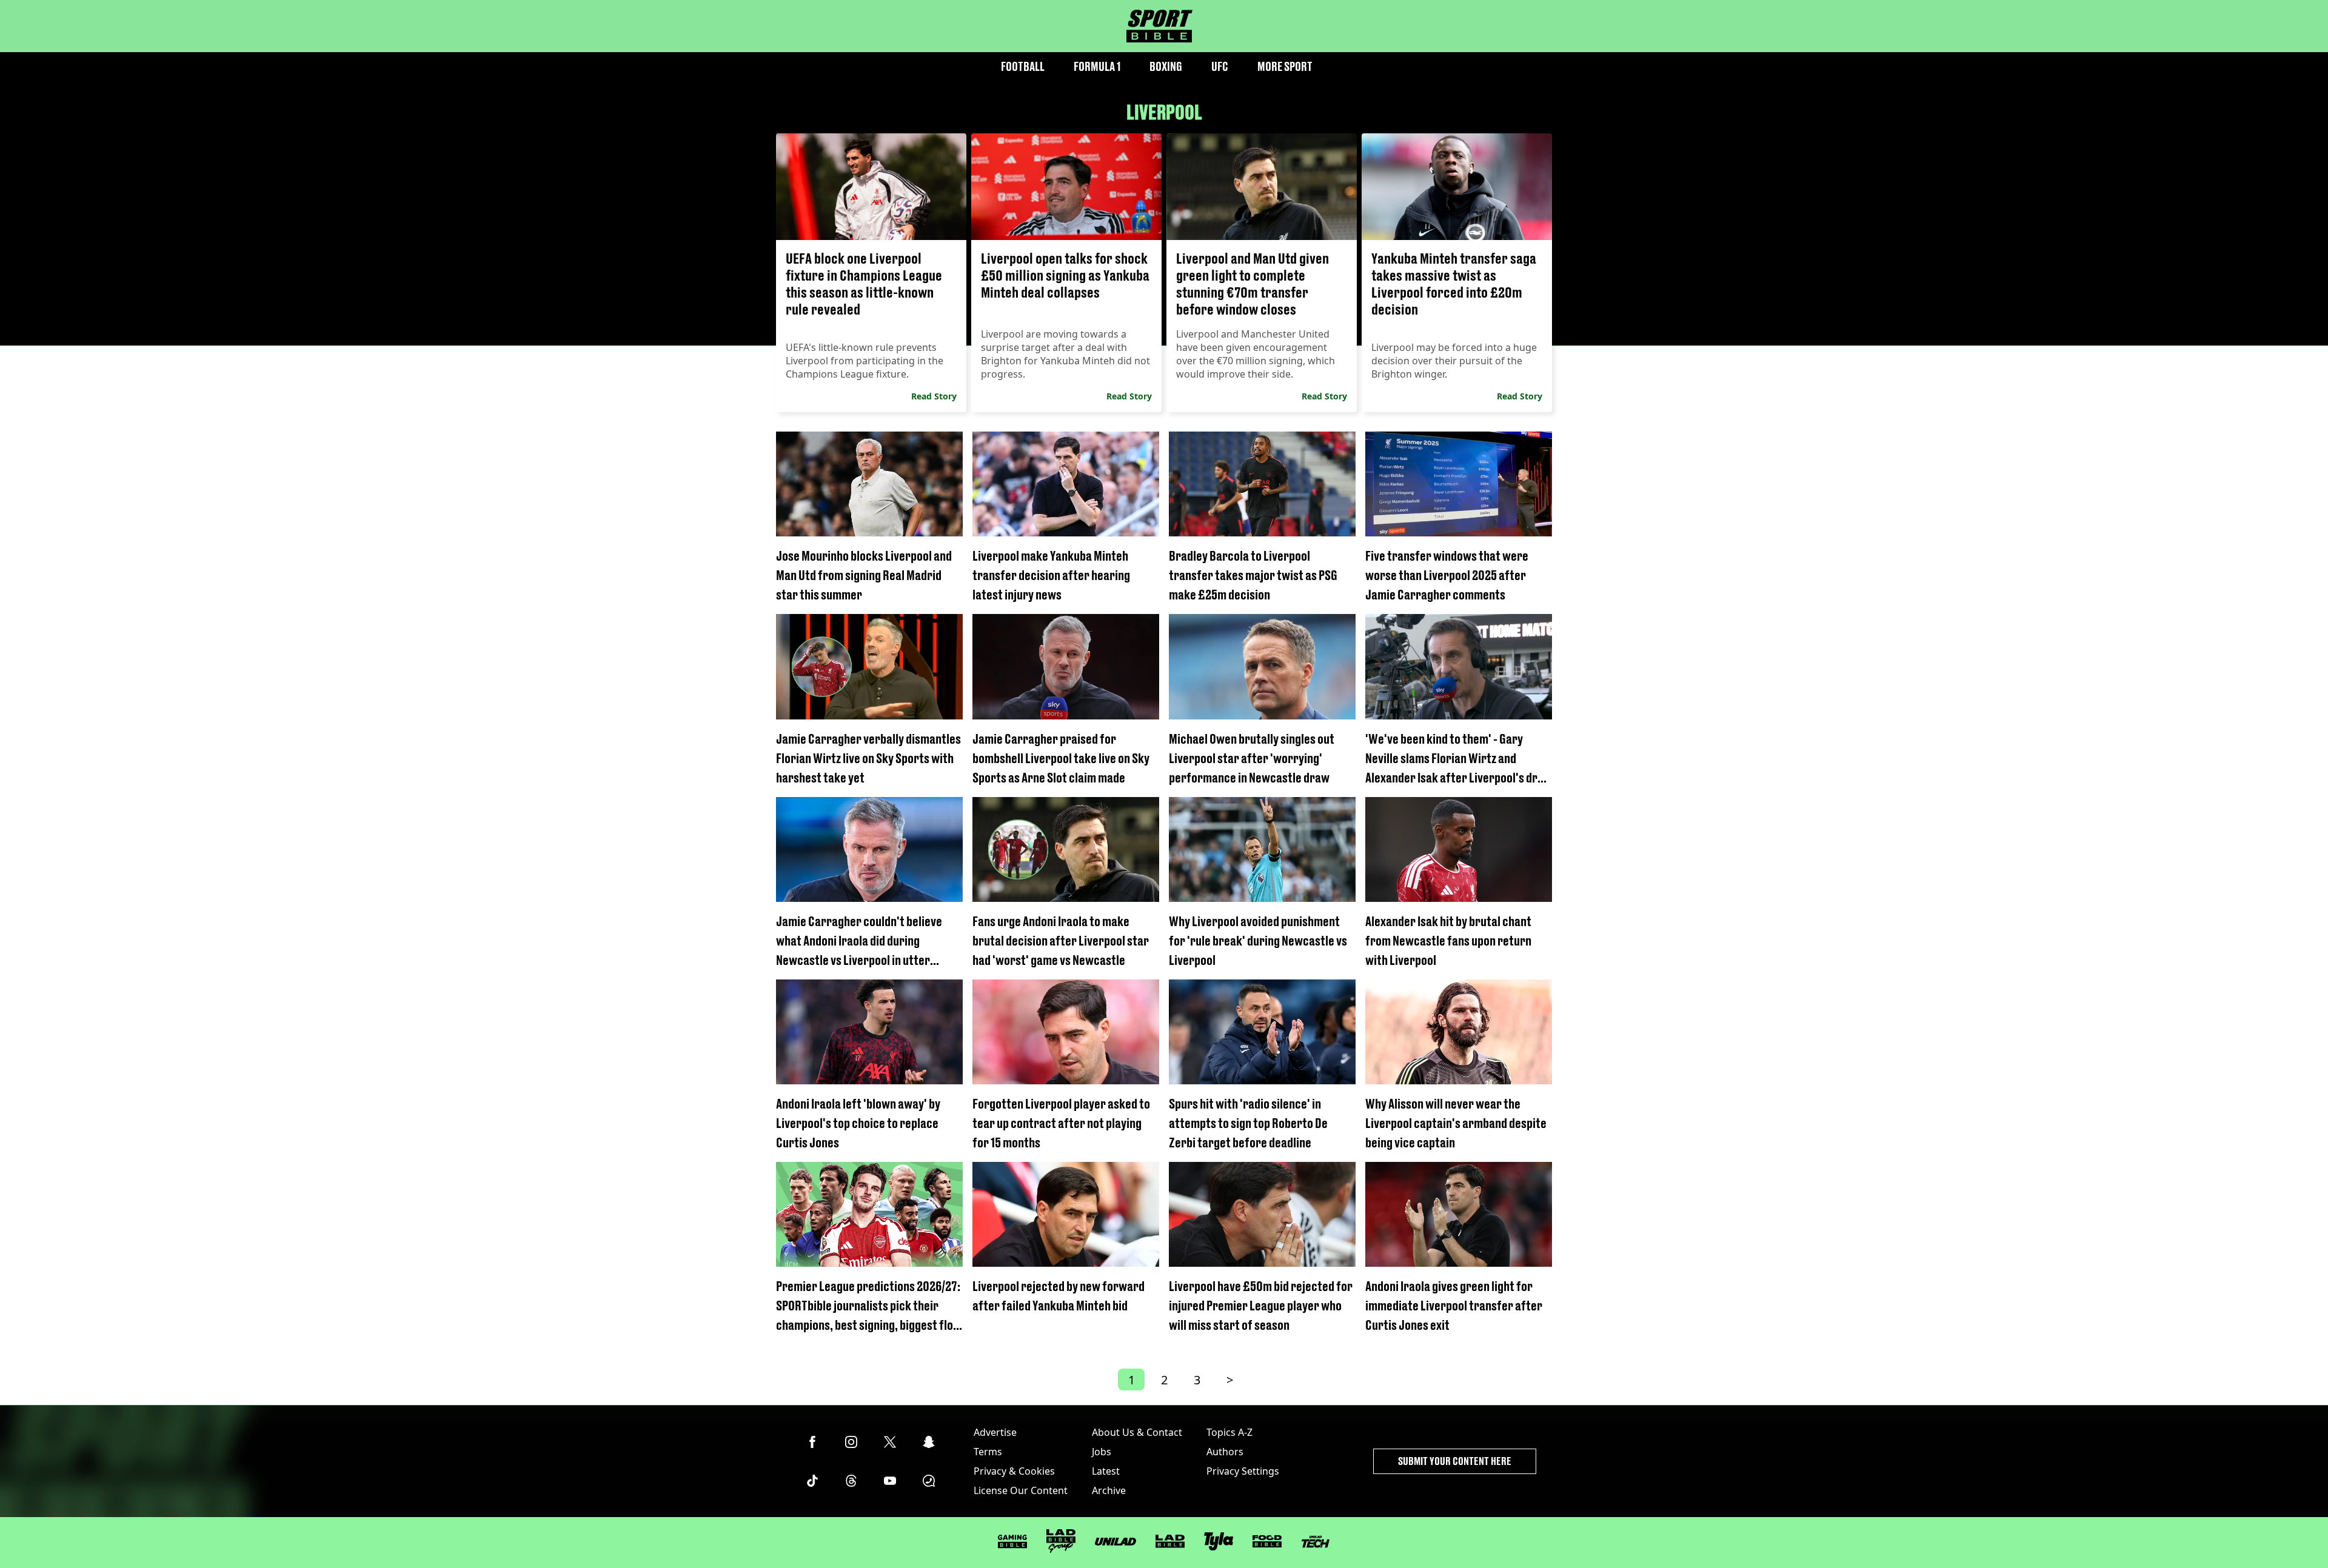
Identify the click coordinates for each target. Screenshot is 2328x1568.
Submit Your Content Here (1455, 1461)
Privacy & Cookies (1014, 1471)
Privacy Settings (1243, 1471)
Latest (1106, 1471)
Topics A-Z (1229, 1432)
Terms (988, 1452)
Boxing (1166, 66)
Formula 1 (1097, 66)
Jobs (1102, 1452)
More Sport (1285, 66)
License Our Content (1021, 1490)
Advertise (995, 1432)
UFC (1220, 66)
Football (1023, 66)
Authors (1225, 1452)
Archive (1109, 1490)
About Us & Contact (1137, 1432)
